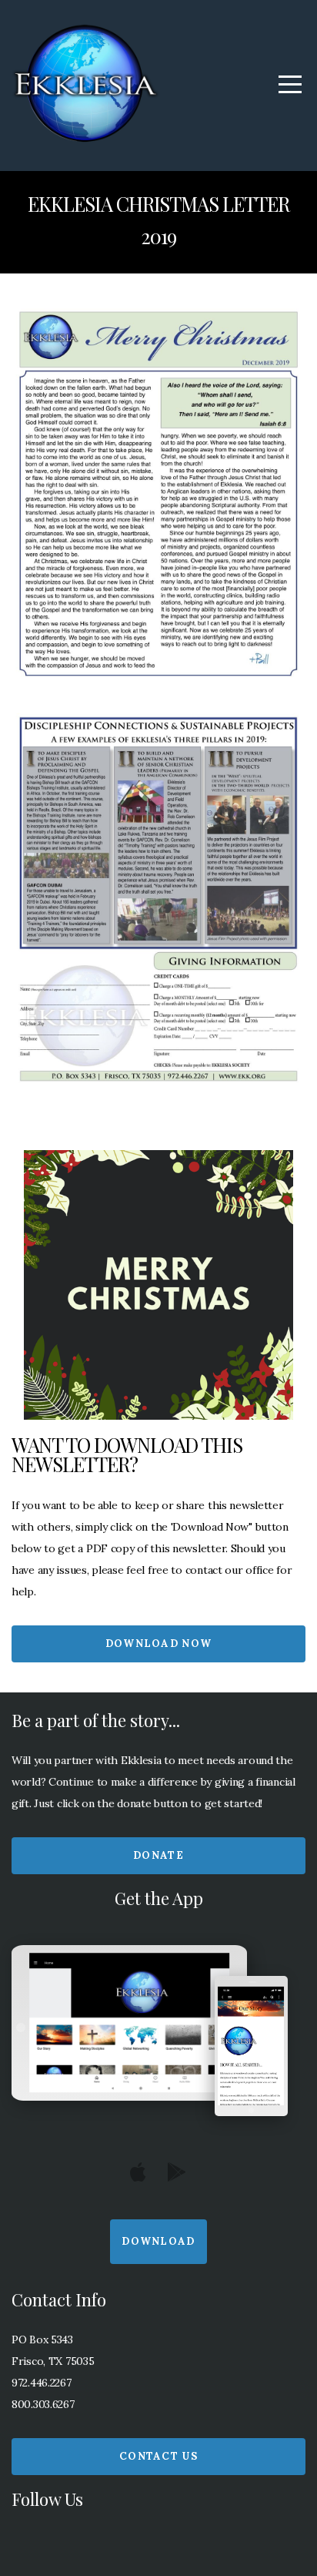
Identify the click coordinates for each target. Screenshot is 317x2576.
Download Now (159, 1644)
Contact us (158, 2456)
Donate (158, 1855)
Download (158, 2241)
